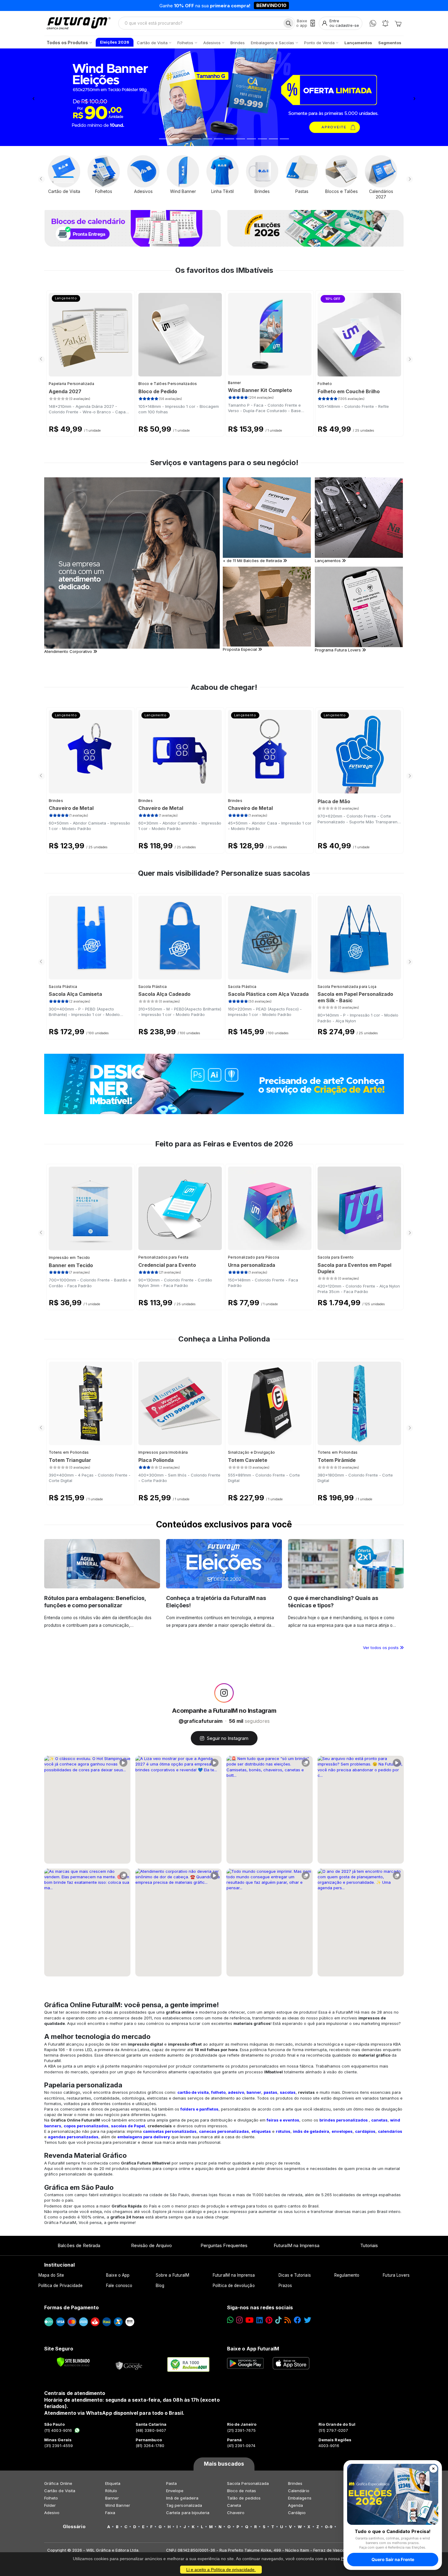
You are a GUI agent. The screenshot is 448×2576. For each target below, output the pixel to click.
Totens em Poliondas (69, 1452)
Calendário (299, 2491)
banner (254, 2092)
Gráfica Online (58, 2483)
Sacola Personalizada (248, 2483)
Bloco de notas (242, 2491)
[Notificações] (385, 23)
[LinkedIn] (260, 2320)
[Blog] (288, 2320)
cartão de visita (193, 2092)
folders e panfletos (199, 2109)
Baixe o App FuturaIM (253, 2349)
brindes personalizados (344, 2120)
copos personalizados (86, 2126)
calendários (390, 2131)
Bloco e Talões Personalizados (168, 384)
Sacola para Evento (336, 1257)
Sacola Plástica (63, 987)
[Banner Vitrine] (224, 1084)
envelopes (342, 2131)
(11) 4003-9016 (58, 2430)
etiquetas (261, 2131)
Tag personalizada (184, 2505)
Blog (160, 2286)
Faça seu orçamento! (295, 5)
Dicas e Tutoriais (295, 2275)
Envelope (175, 2491)
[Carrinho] (398, 23)
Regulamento (347, 2275)
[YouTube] (249, 2320)
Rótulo (111, 2491)
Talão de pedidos (244, 2498)
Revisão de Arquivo (151, 2245)
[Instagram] (239, 2320)
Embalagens (300, 2498)
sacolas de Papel (128, 2126)
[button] (34, 97)
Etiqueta (113, 2483)
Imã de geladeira (182, 2498)
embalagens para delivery (144, 2137)
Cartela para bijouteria (188, 2513)
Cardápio (297, 2513)
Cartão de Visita (60, 2491)
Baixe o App (118, 2275)
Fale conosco (119, 2286)
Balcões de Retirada (79, 2245)
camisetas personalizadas (170, 2131)
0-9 (329, 2527)
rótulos (283, 2131)
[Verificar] (73, 2362)
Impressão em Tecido (69, 1258)
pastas (270, 2092)
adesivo (236, 2092)
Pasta (171, 2483)
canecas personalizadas (224, 2131)
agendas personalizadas (73, 2137)
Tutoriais (369, 2245)
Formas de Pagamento (71, 2307)
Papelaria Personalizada (71, 384)
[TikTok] (278, 2320)
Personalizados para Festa (164, 1257)
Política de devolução (234, 2286)
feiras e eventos (283, 2120)
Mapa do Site (51, 2275)
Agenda (295, 2505)
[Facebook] (297, 2320)
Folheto (325, 384)
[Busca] (288, 23)
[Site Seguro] (129, 2364)
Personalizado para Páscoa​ (254, 1257)
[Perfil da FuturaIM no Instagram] (224, 1693)
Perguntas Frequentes (224, 2245)
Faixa (110, 2513)
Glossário (74, 2527)
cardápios (365, 2131)
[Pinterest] (269, 2320)
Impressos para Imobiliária (163, 1452)
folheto (218, 2092)
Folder (50, 2505)
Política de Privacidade (61, 2286)
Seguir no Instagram (228, 1738)
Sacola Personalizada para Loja (347, 987)
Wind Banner (118, 2505)
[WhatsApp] (373, 23)
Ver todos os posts (381, 1648)
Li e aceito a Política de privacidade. (221, 2570)
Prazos (285, 2286)
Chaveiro (236, 2513)
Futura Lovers (396, 2275)
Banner (235, 383)
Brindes (56, 801)
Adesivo (52, 2513)
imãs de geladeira (311, 2131)
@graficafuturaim (201, 1721)
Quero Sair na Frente (393, 2559)
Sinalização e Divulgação (251, 1452)
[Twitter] (308, 2320)
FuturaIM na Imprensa (296, 2245)
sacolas (288, 2092)
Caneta (234, 2505)
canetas (379, 2120)
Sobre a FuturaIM (172, 2275)
